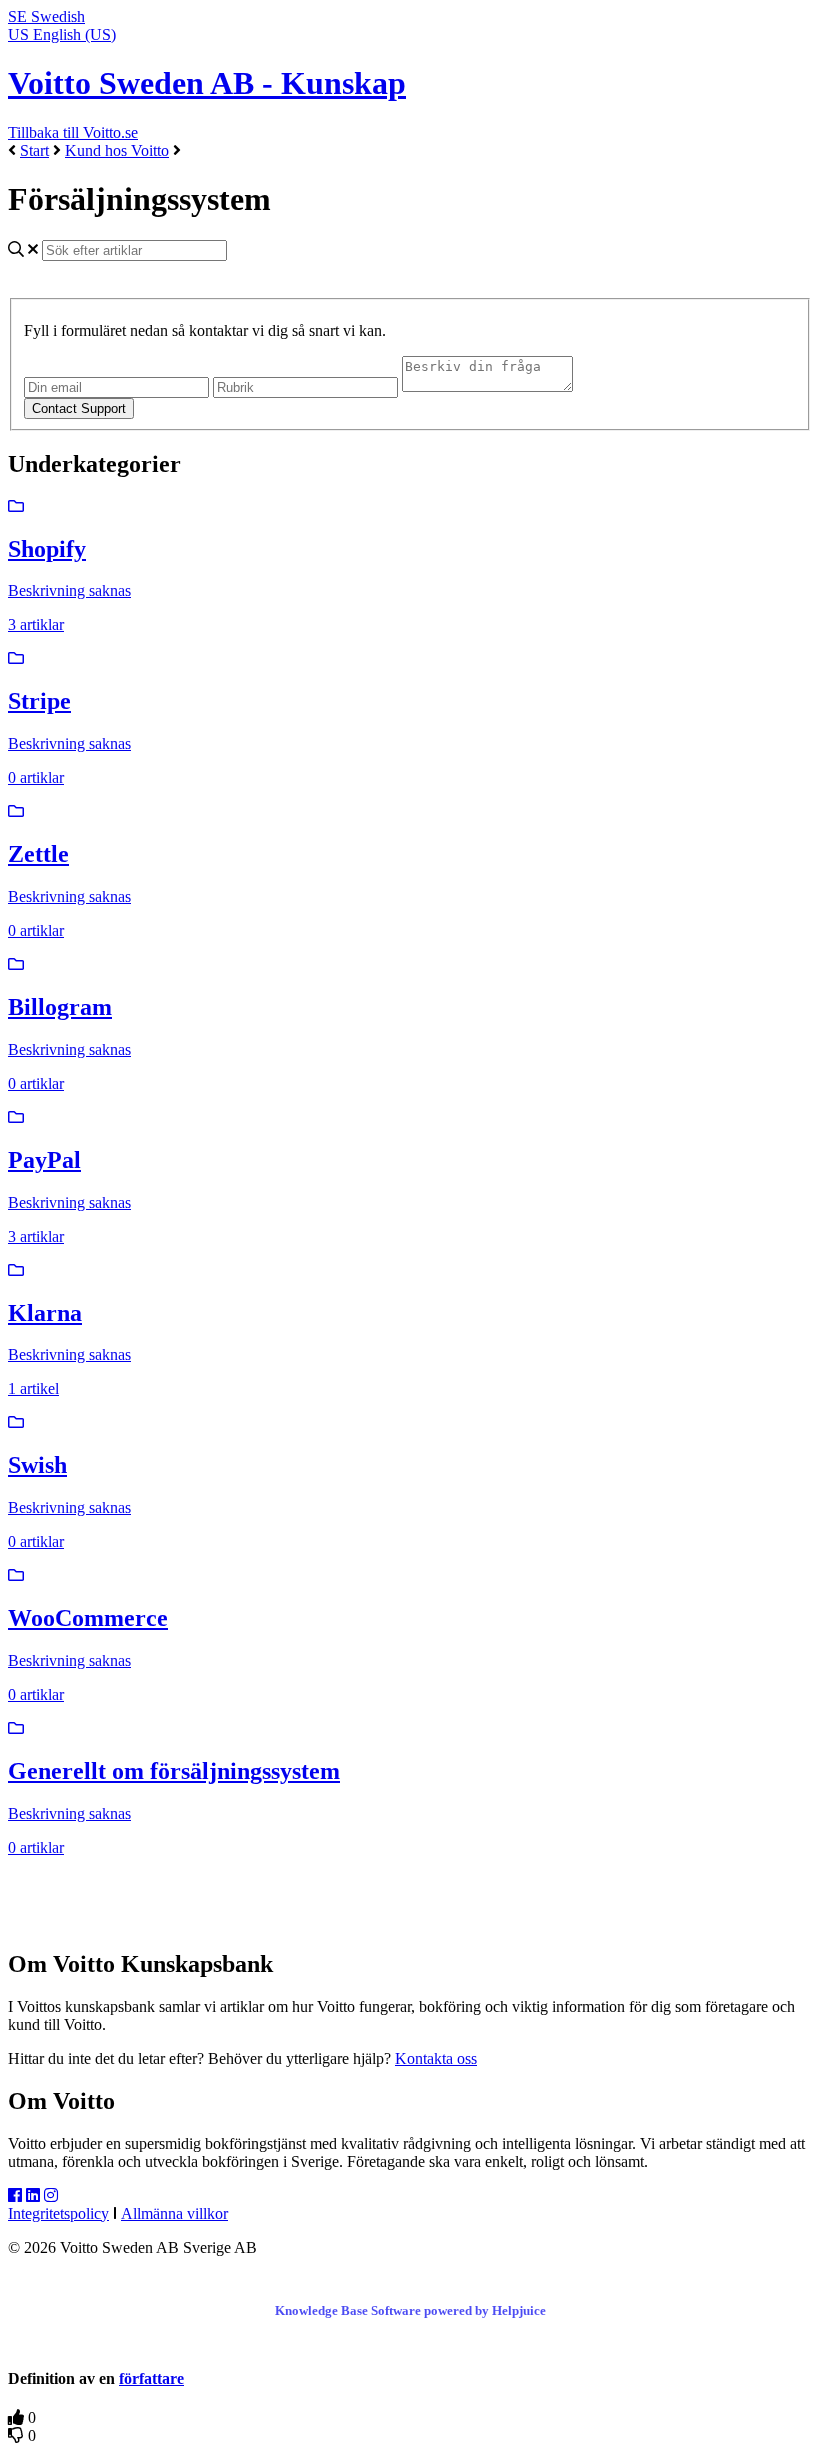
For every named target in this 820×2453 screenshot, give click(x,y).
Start (34, 150)
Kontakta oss (436, 2058)
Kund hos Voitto (117, 150)
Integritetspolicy (58, 2213)
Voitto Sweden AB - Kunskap (207, 83)
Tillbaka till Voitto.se (73, 132)
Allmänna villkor (174, 2213)
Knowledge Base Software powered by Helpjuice (410, 2310)
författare (151, 2378)
